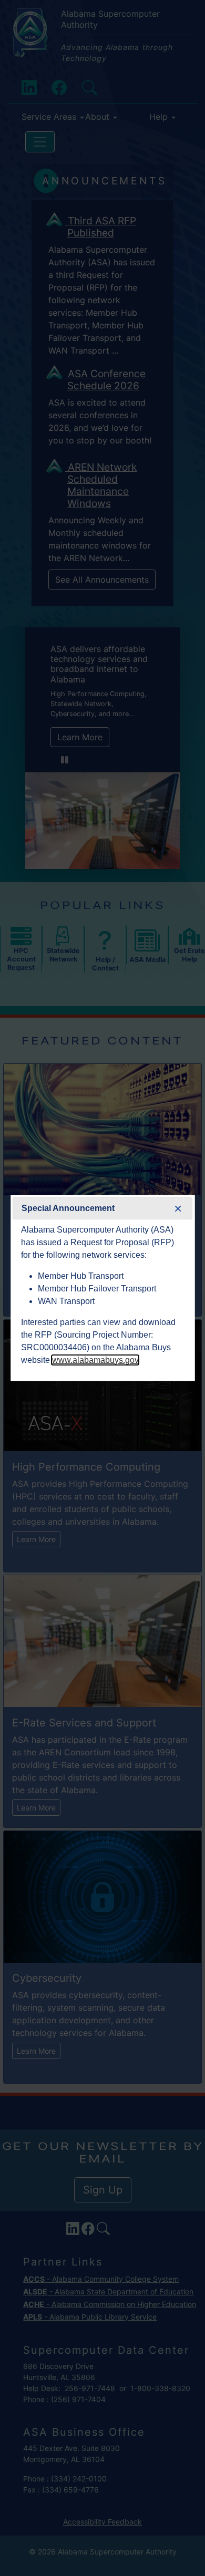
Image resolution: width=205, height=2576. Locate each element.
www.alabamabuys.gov (95, 1360)
